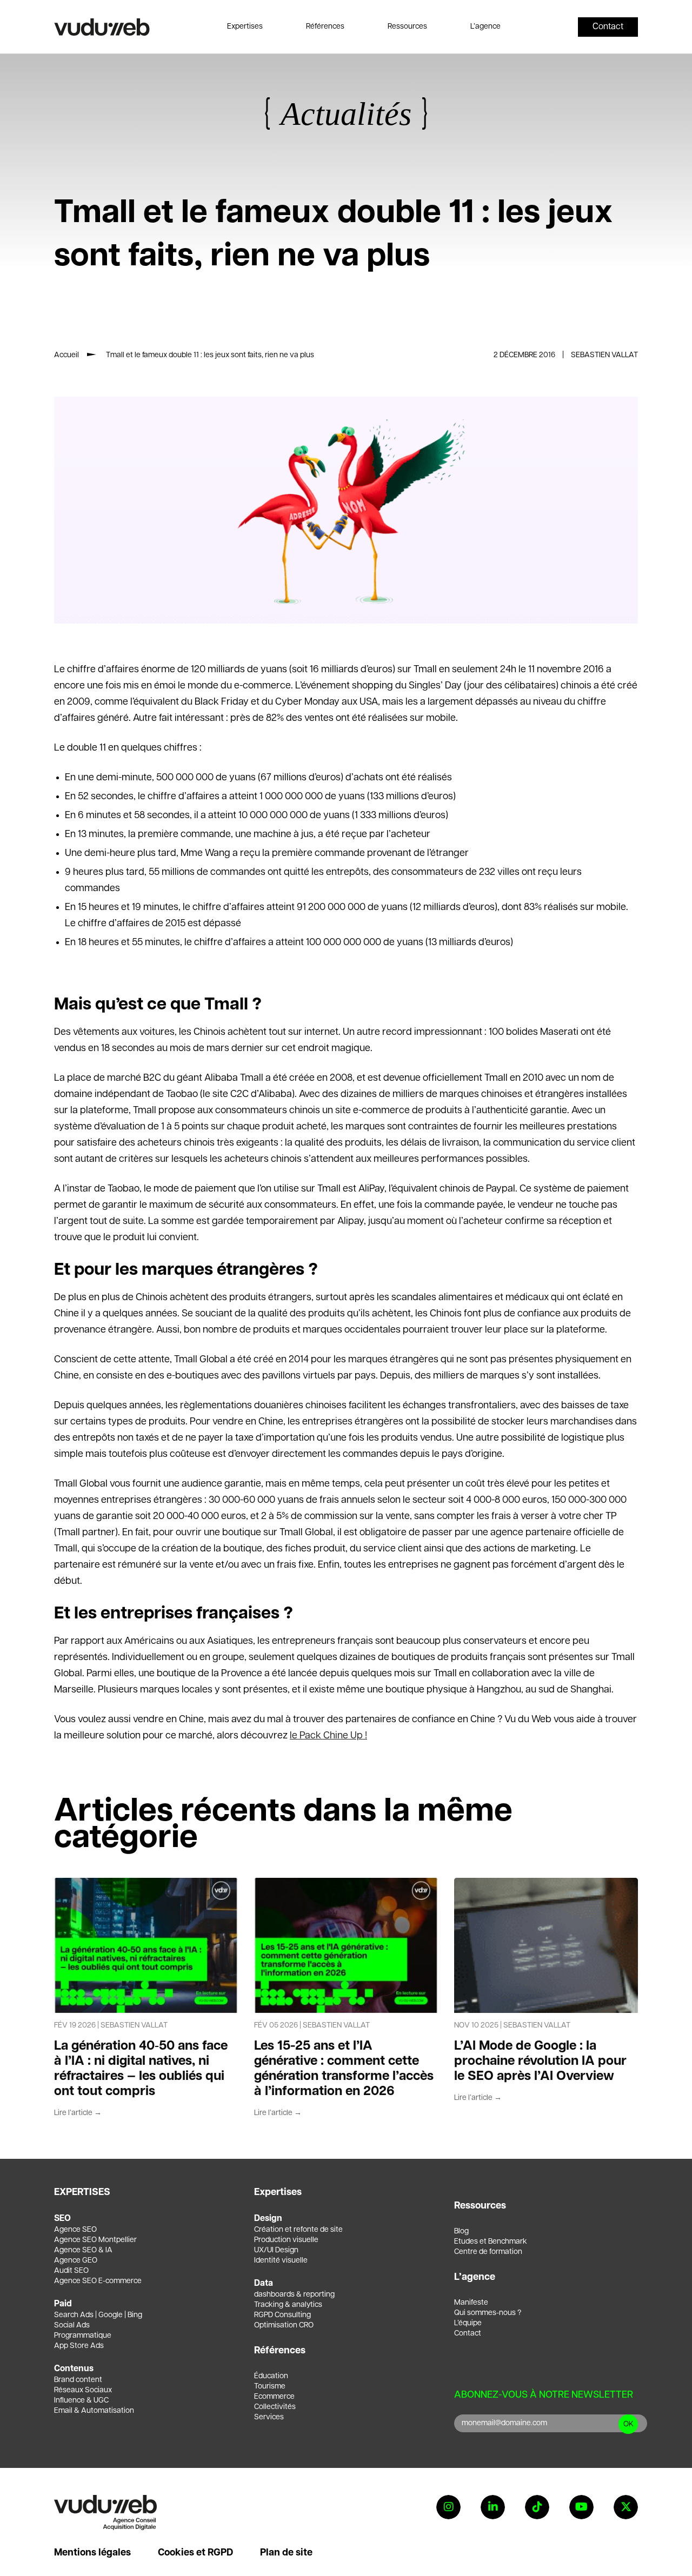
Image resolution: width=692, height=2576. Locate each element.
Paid (63, 2304)
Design (268, 2219)
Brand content (78, 2380)
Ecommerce (274, 2397)
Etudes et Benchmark (491, 2242)
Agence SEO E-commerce (98, 2281)
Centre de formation (488, 2252)
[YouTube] (581, 2507)
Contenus (74, 2369)
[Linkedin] (493, 2507)
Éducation (271, 2376)
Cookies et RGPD (195, 2553)
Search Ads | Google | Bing (98, 2315)
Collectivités (275, 2407)
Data (264, 2283)
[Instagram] (448, 2507)
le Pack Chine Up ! (328, 1736)
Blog (461, 2231)
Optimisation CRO (284, 2325)
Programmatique (83, 2336)
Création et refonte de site (298, 2230)
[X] (626, 2507)
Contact (468, 2333)
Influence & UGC (81, 2400)
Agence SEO (75, 2230)
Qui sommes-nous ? (488, 2313)
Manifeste (471, 2303)
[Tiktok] (537, 2507)
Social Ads (72, 2325)
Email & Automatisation (94, 2411)
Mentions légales (92, 2553)
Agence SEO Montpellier (95, 2240)
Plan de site (286, 2553)
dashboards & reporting (294, 2294)
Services (269, 2417)
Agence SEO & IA (83, 2250)
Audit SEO (71, 2271)
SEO (62, 2219)
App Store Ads (79, 2346)
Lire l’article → (78, 2113)
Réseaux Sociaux (83, 2390)
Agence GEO (76, 2260)
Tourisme (270, 2386)
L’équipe (468, 2323)
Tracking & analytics (288, 2305)
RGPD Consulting (282, 2315)
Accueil (66, 355)
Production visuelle (286, 2240)
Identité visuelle (281, 2260)
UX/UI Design (276, 2250)
